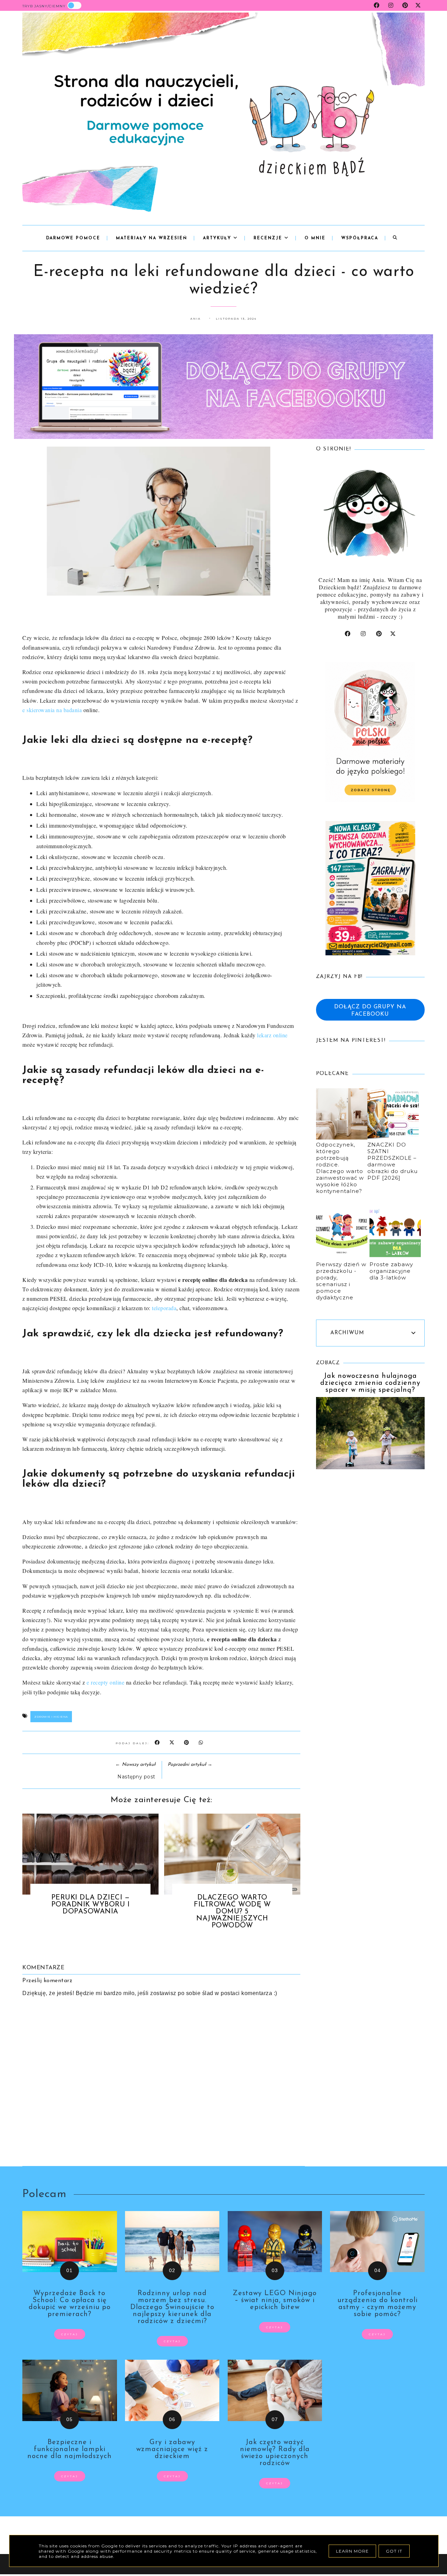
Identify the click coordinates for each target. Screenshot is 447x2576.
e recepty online (105, 1682)
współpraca (360, 238)
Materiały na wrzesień (152, 238)
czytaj (70, 2334)
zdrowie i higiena (51, 1717)
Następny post (136, 1777)
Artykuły (218, 238)
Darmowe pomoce (73, 238)
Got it (394, 2551)
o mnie (315, 238)
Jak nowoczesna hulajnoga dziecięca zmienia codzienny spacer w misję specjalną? (370, 1383)
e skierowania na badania (52, 710)
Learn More (352, 2551)
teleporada (164, 1308)
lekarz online (272, 1035)
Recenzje (269, 238)
